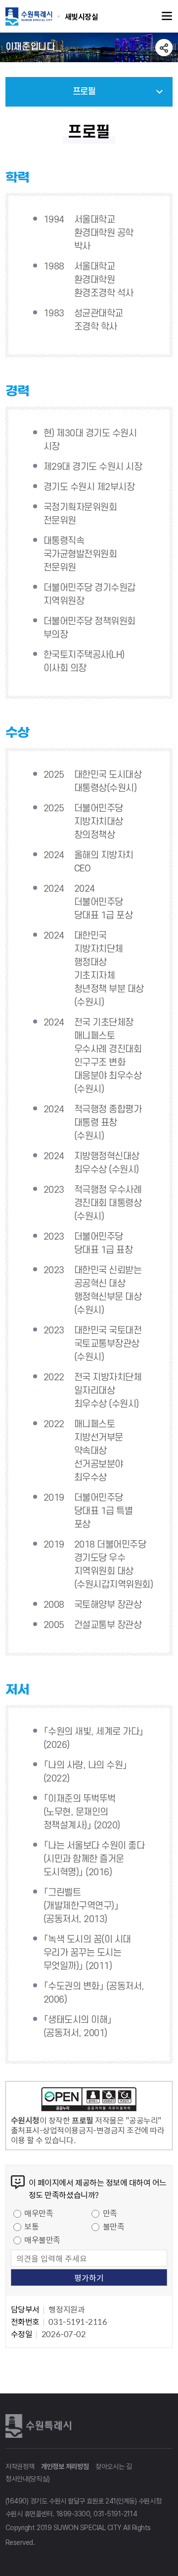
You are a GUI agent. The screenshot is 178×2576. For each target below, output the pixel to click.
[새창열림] (89, 2101)
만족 (110, 2213)
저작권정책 (20, 2466)
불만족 (114, 2226)
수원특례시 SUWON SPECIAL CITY (82, 16)
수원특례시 (40, 2425)
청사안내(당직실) (27, 2479)
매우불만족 (42, 2239)
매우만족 (39, 2213)
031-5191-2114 (115, 2514)
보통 (31, 2226)
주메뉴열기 (167, 16)
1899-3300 (73, 2514)
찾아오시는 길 (114, 2466)
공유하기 (164, 48)
